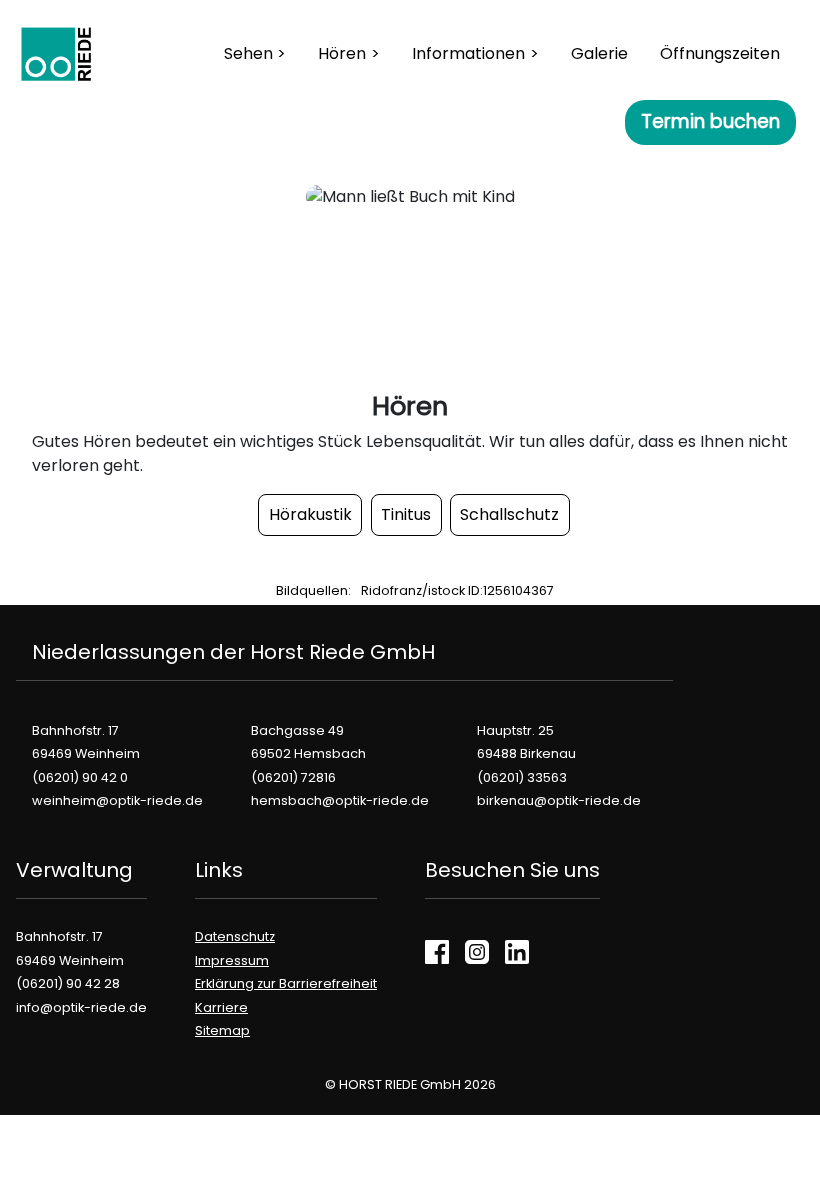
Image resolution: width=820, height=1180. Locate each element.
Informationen (468, 53)
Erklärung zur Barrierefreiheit (286, 983)
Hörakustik (310, 514)
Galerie (599, 53)
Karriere (221, 1007)
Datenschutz (235, 936)
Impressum (232, 960)
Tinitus (406, 514)
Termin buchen (710, 121)
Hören (342, 53)
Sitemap (222, 1030)
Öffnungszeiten (720, 53)
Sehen (248, 53)
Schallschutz (509, 514)
